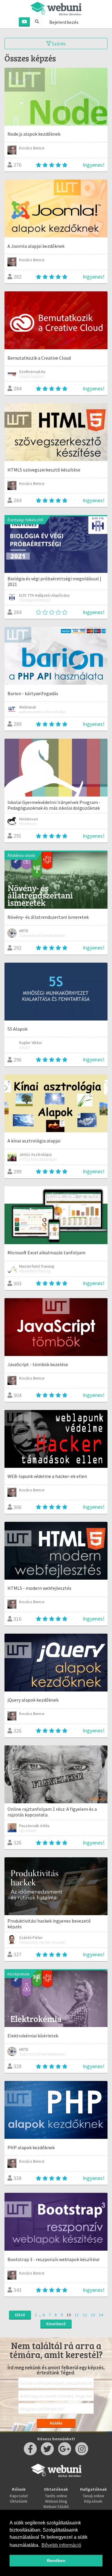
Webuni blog (56, 2501)
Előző (20, 2315)
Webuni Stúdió (56, 2507)
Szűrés (58, 44)
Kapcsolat (19, 2496)
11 (77, 2315)
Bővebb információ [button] (61, 2545)
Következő (56, 2324)
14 (101, 2315)
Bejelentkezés (64, 22)
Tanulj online (93, 2496)
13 (93, 2315)
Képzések (93, 2501)
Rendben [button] (56, 2560)
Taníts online (56, 2496)
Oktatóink (19, 2501)
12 (85, 2315)
